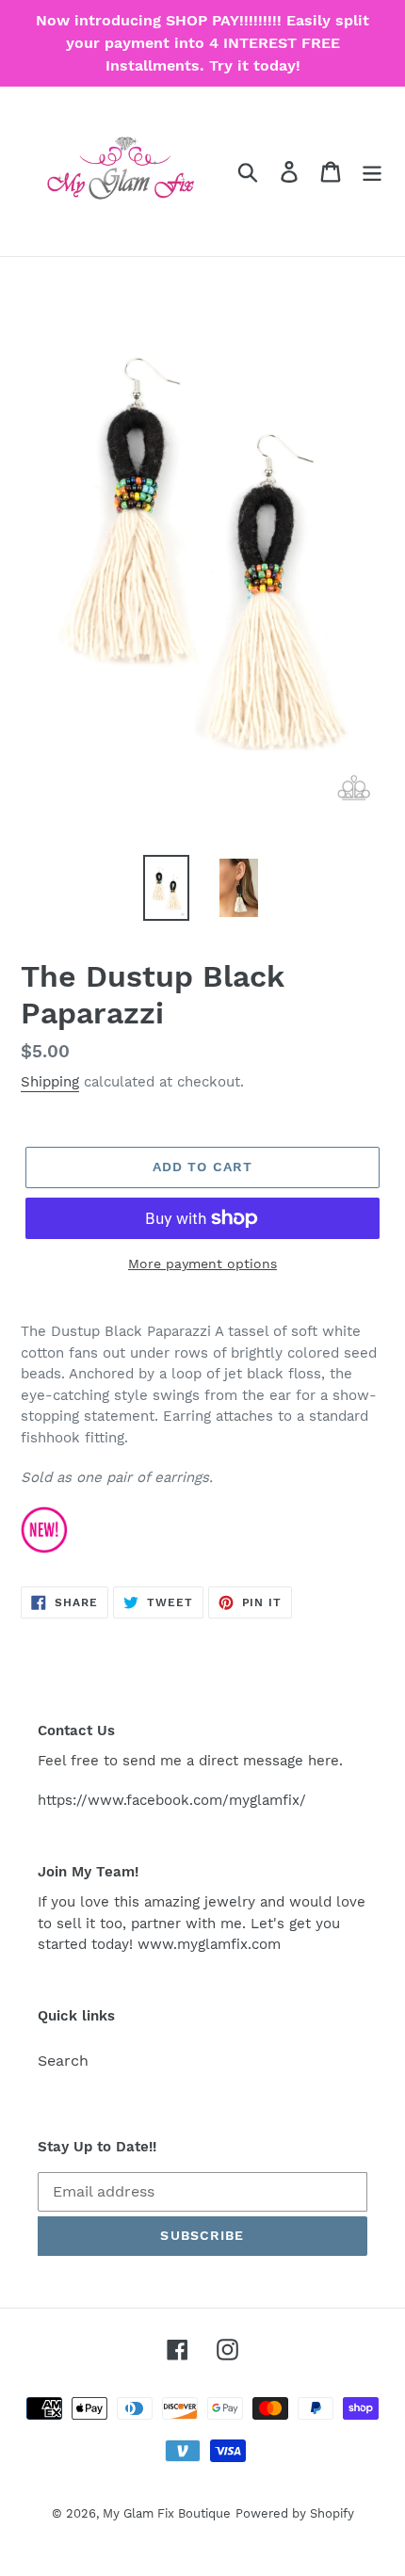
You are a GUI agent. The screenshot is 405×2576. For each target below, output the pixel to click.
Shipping (50, 1082)
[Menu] (372, 172)
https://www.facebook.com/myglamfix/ (172, 1800)
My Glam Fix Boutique (167, 2513)
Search (63, 2061)
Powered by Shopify (295, 2513)
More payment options (202, 1264)
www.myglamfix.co (202, 1944)
